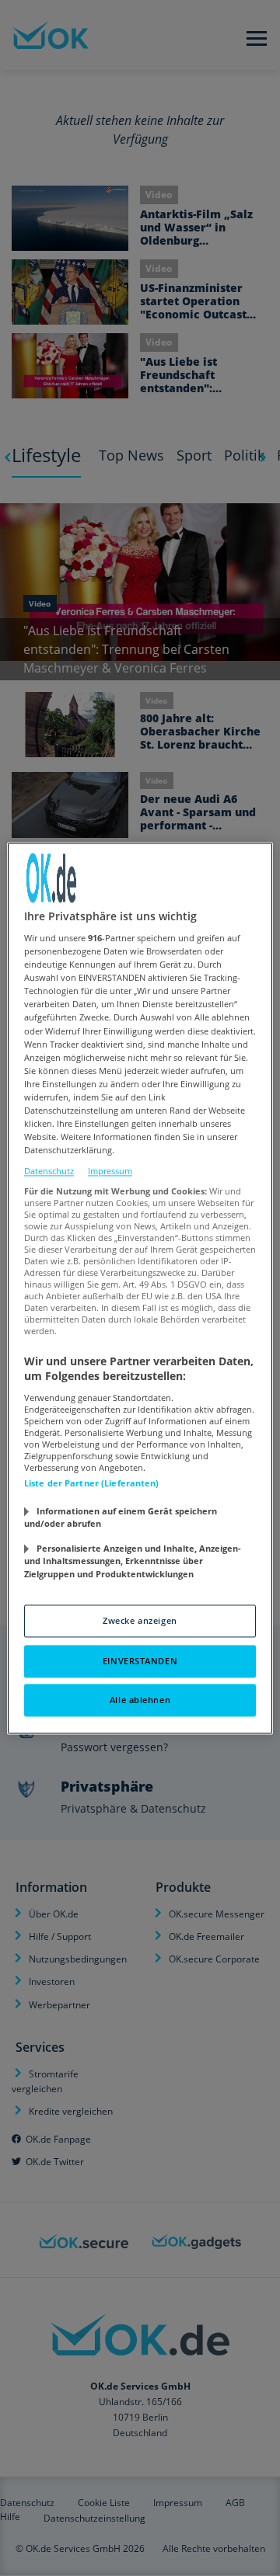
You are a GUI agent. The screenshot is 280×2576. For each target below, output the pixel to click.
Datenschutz (49, 1172)
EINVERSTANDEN (140, 1661)
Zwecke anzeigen (140, 1620)
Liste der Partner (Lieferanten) (92, 1483)
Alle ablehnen (140, 1700)
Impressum (110, 1172)
